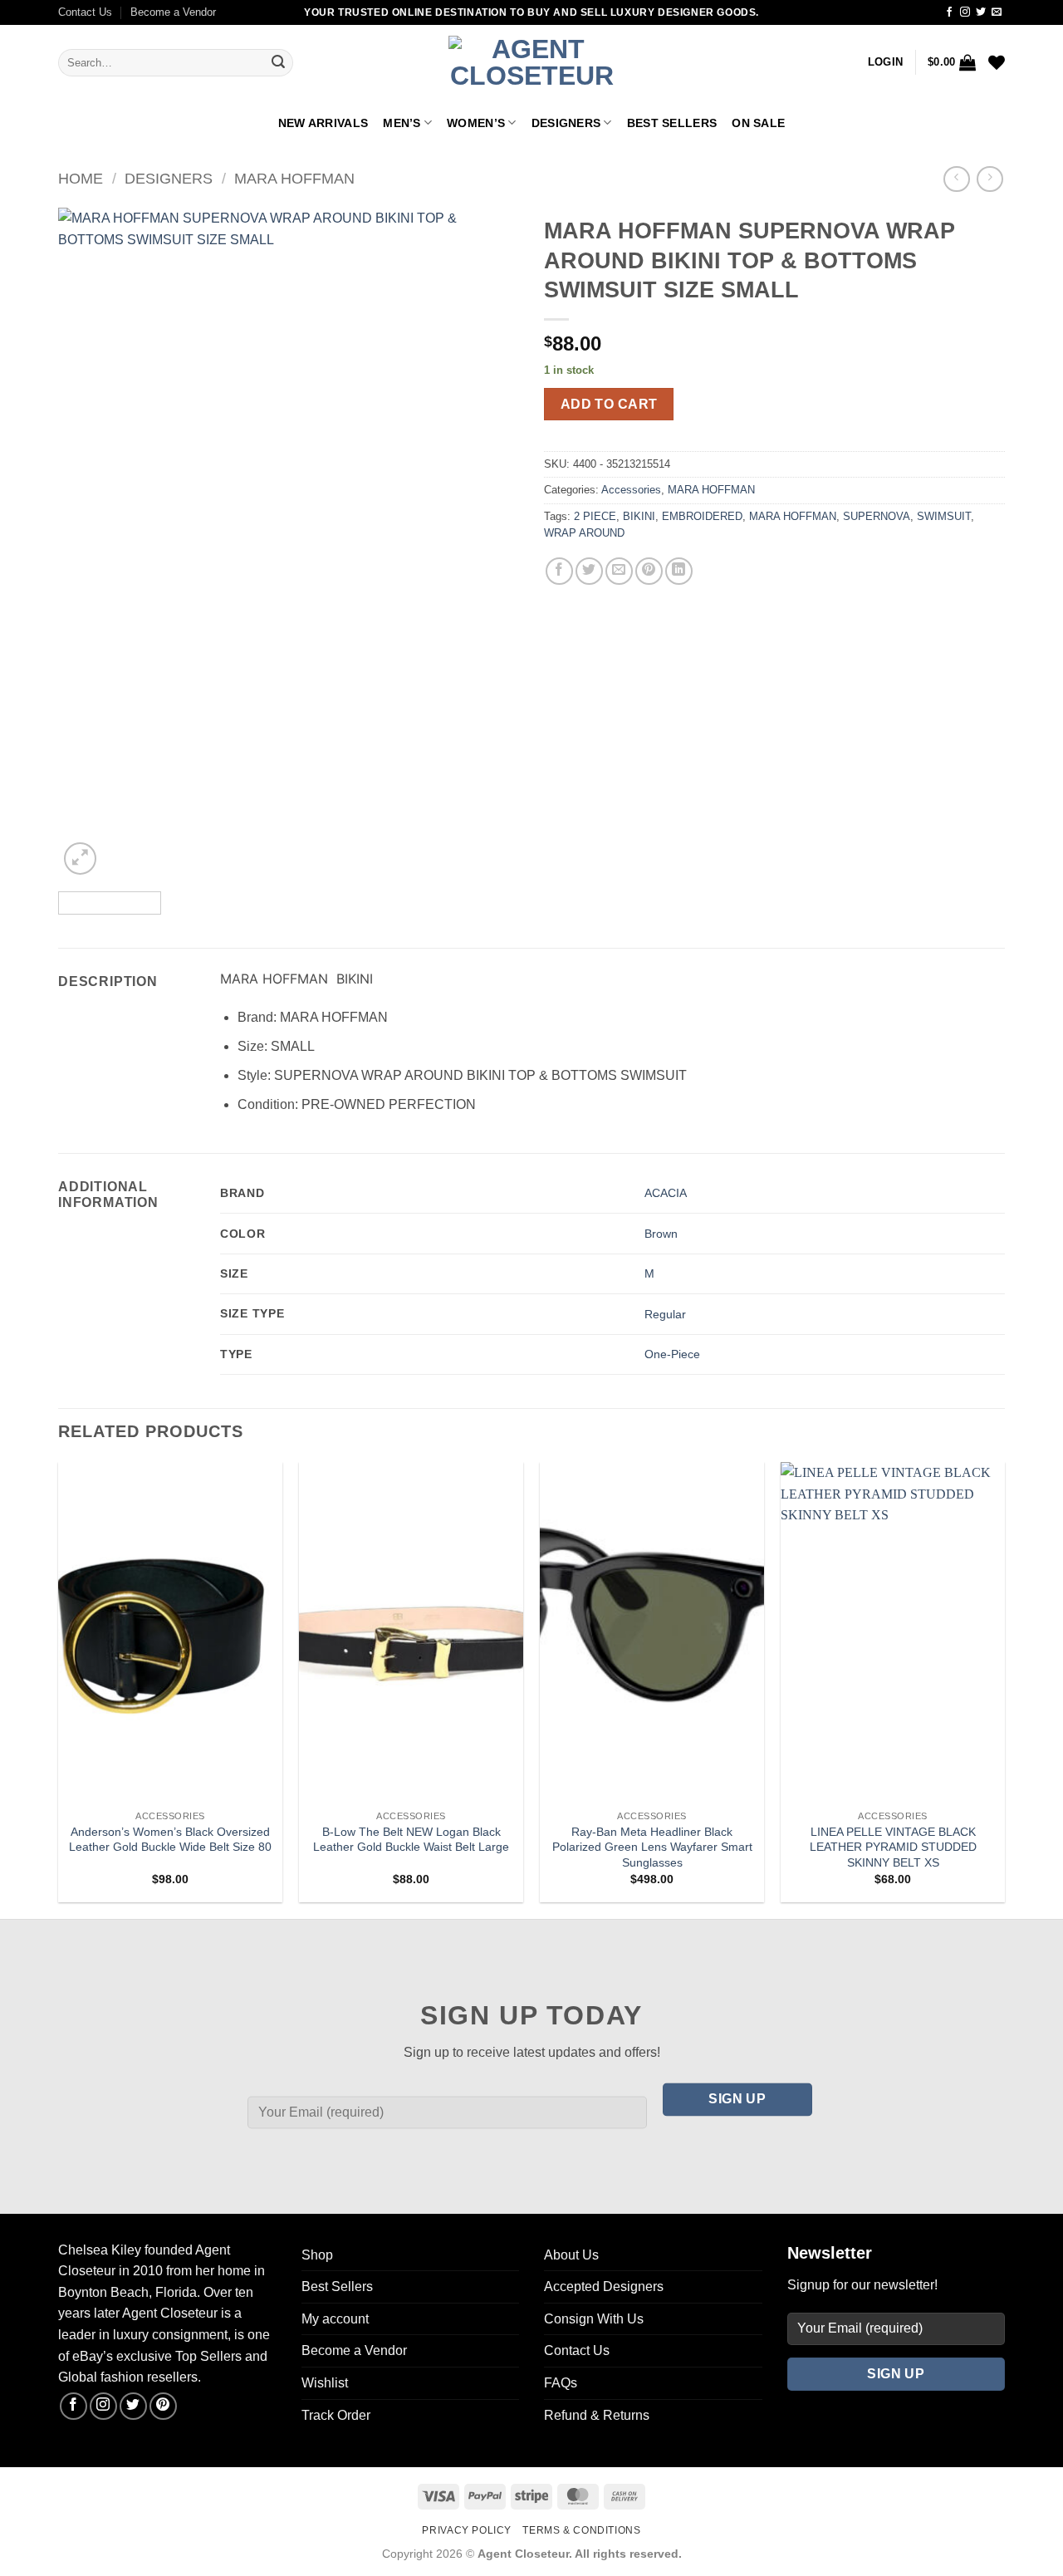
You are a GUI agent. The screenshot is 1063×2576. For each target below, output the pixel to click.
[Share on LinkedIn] (679, 571)
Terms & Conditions (581, 2530)
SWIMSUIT (944, 516)
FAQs (561, 2383)
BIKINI (639, 516)
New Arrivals (323, 123)
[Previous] (88, 543)
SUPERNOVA (877, 516)
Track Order (336, 2415)
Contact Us (85, 12)
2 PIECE (595, 516)
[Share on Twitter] (589, 571)
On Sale (758, 123)
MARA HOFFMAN (294, 178)
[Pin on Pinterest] (649, 571)
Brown (661, 1234)
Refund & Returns (597, 2415)
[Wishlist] (997, 62)
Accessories (631, 490)
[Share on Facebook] (559, 571)
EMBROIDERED (702, 516)
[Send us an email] (997, 12)
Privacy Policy (467, 2530)
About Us (571, 2255)
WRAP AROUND (584, 533)
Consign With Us (594, 2319)
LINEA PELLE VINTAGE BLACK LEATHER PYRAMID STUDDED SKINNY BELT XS (893, 1847)
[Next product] (956, 179)
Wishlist (325, 2383)
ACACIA (666, 1193)
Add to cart (609, 404)
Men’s (402, 123)
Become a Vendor (173, 12)
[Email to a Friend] (619, 571)
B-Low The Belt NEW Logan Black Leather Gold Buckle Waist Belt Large (411, 1840)
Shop (317, 2255)
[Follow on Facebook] (949, 12)
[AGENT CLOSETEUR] (531, 63)
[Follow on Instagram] (965, 12)
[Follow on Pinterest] (163, 2406)
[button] (885, 62)
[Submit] (278, 63)
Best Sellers (672, 123)
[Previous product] (990, 179)
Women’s (476, 123)
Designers (566, 123)
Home (81, 178)
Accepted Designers (604, 2287)
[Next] (489, 543)
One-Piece (672, 1354)
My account (335, 2319)
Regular (665, 1314)
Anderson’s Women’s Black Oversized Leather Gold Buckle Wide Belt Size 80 (170, 1840)
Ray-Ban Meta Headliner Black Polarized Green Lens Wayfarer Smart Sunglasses (652, 1847)
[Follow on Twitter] (981, 12)
